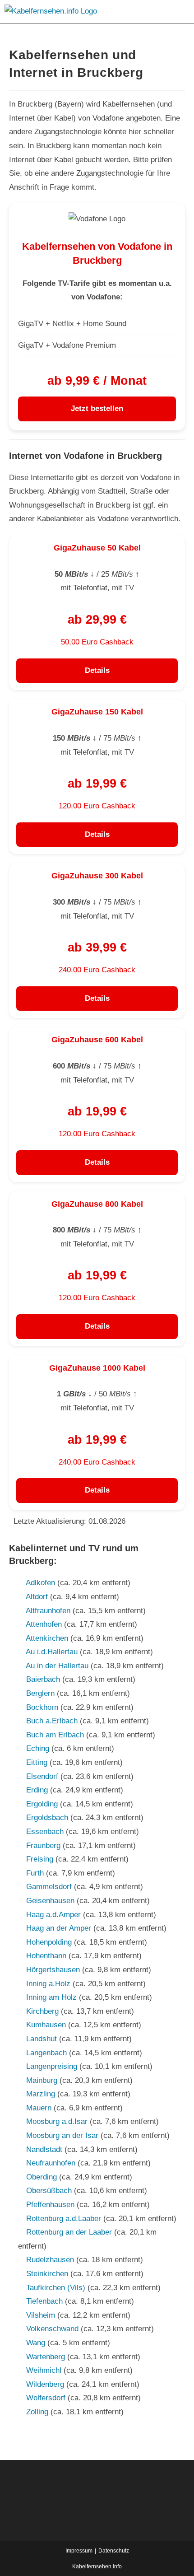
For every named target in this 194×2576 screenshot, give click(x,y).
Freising (40, 1859)
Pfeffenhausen (50, 2205)
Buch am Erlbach (55, 1735)
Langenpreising (52, 2066)
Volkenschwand (52, 2329)
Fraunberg (43, 1846)
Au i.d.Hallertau (52, 1652)
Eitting (37, 1762)
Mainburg (42, 2080)
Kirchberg (42, 2011)
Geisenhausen (50, 1901)
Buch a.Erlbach (52, 1721)
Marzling (41, 2094)
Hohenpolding (49, 1942)
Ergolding (42, 1804)
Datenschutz (114, 2551)
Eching (38, 1748)
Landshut (42, 2039)
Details (97, 670)
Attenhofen (44, 1624)
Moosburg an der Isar (62, 2135)
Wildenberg (45, 2384)
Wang (36, 2343)
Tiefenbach (44, 2301)
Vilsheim (41, 2315)
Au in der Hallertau (57, 1666)
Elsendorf (42, 1776)
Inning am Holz (51, 1997)
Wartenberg (46, 2357)
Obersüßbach (49, 2191)
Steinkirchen (47, 2274)
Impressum (79, 2551)
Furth (35, 1873)
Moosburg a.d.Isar (57, 2121)
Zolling (37, 2412)
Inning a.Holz (48, 1984)
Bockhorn (42, 1707)
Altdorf (37, 1597)
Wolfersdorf (46, 2398)
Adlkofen (40, 1583)
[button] (175, 12)
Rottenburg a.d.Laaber (64, 2219)
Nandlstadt (44, 2149)
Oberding (42, 2177)
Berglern (40, 1693)
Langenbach (46, 2053)
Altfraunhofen (48, 1611)
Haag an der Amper (59, 1928)
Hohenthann (46, 1956)
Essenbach (45, 1832)
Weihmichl (44, 2370)
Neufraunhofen (51, 2163)
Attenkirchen (47, 1638)
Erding (37, 1790)
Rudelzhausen (50, 2260)
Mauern (39, 2108)
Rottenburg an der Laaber (69, 2232)
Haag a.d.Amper (53, 1915)
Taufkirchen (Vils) (56, 2288)
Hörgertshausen (53, 1970)
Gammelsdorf (49, 1887)
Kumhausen (46, 2025)
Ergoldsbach (47, 1818)
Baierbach (43, 1679)
